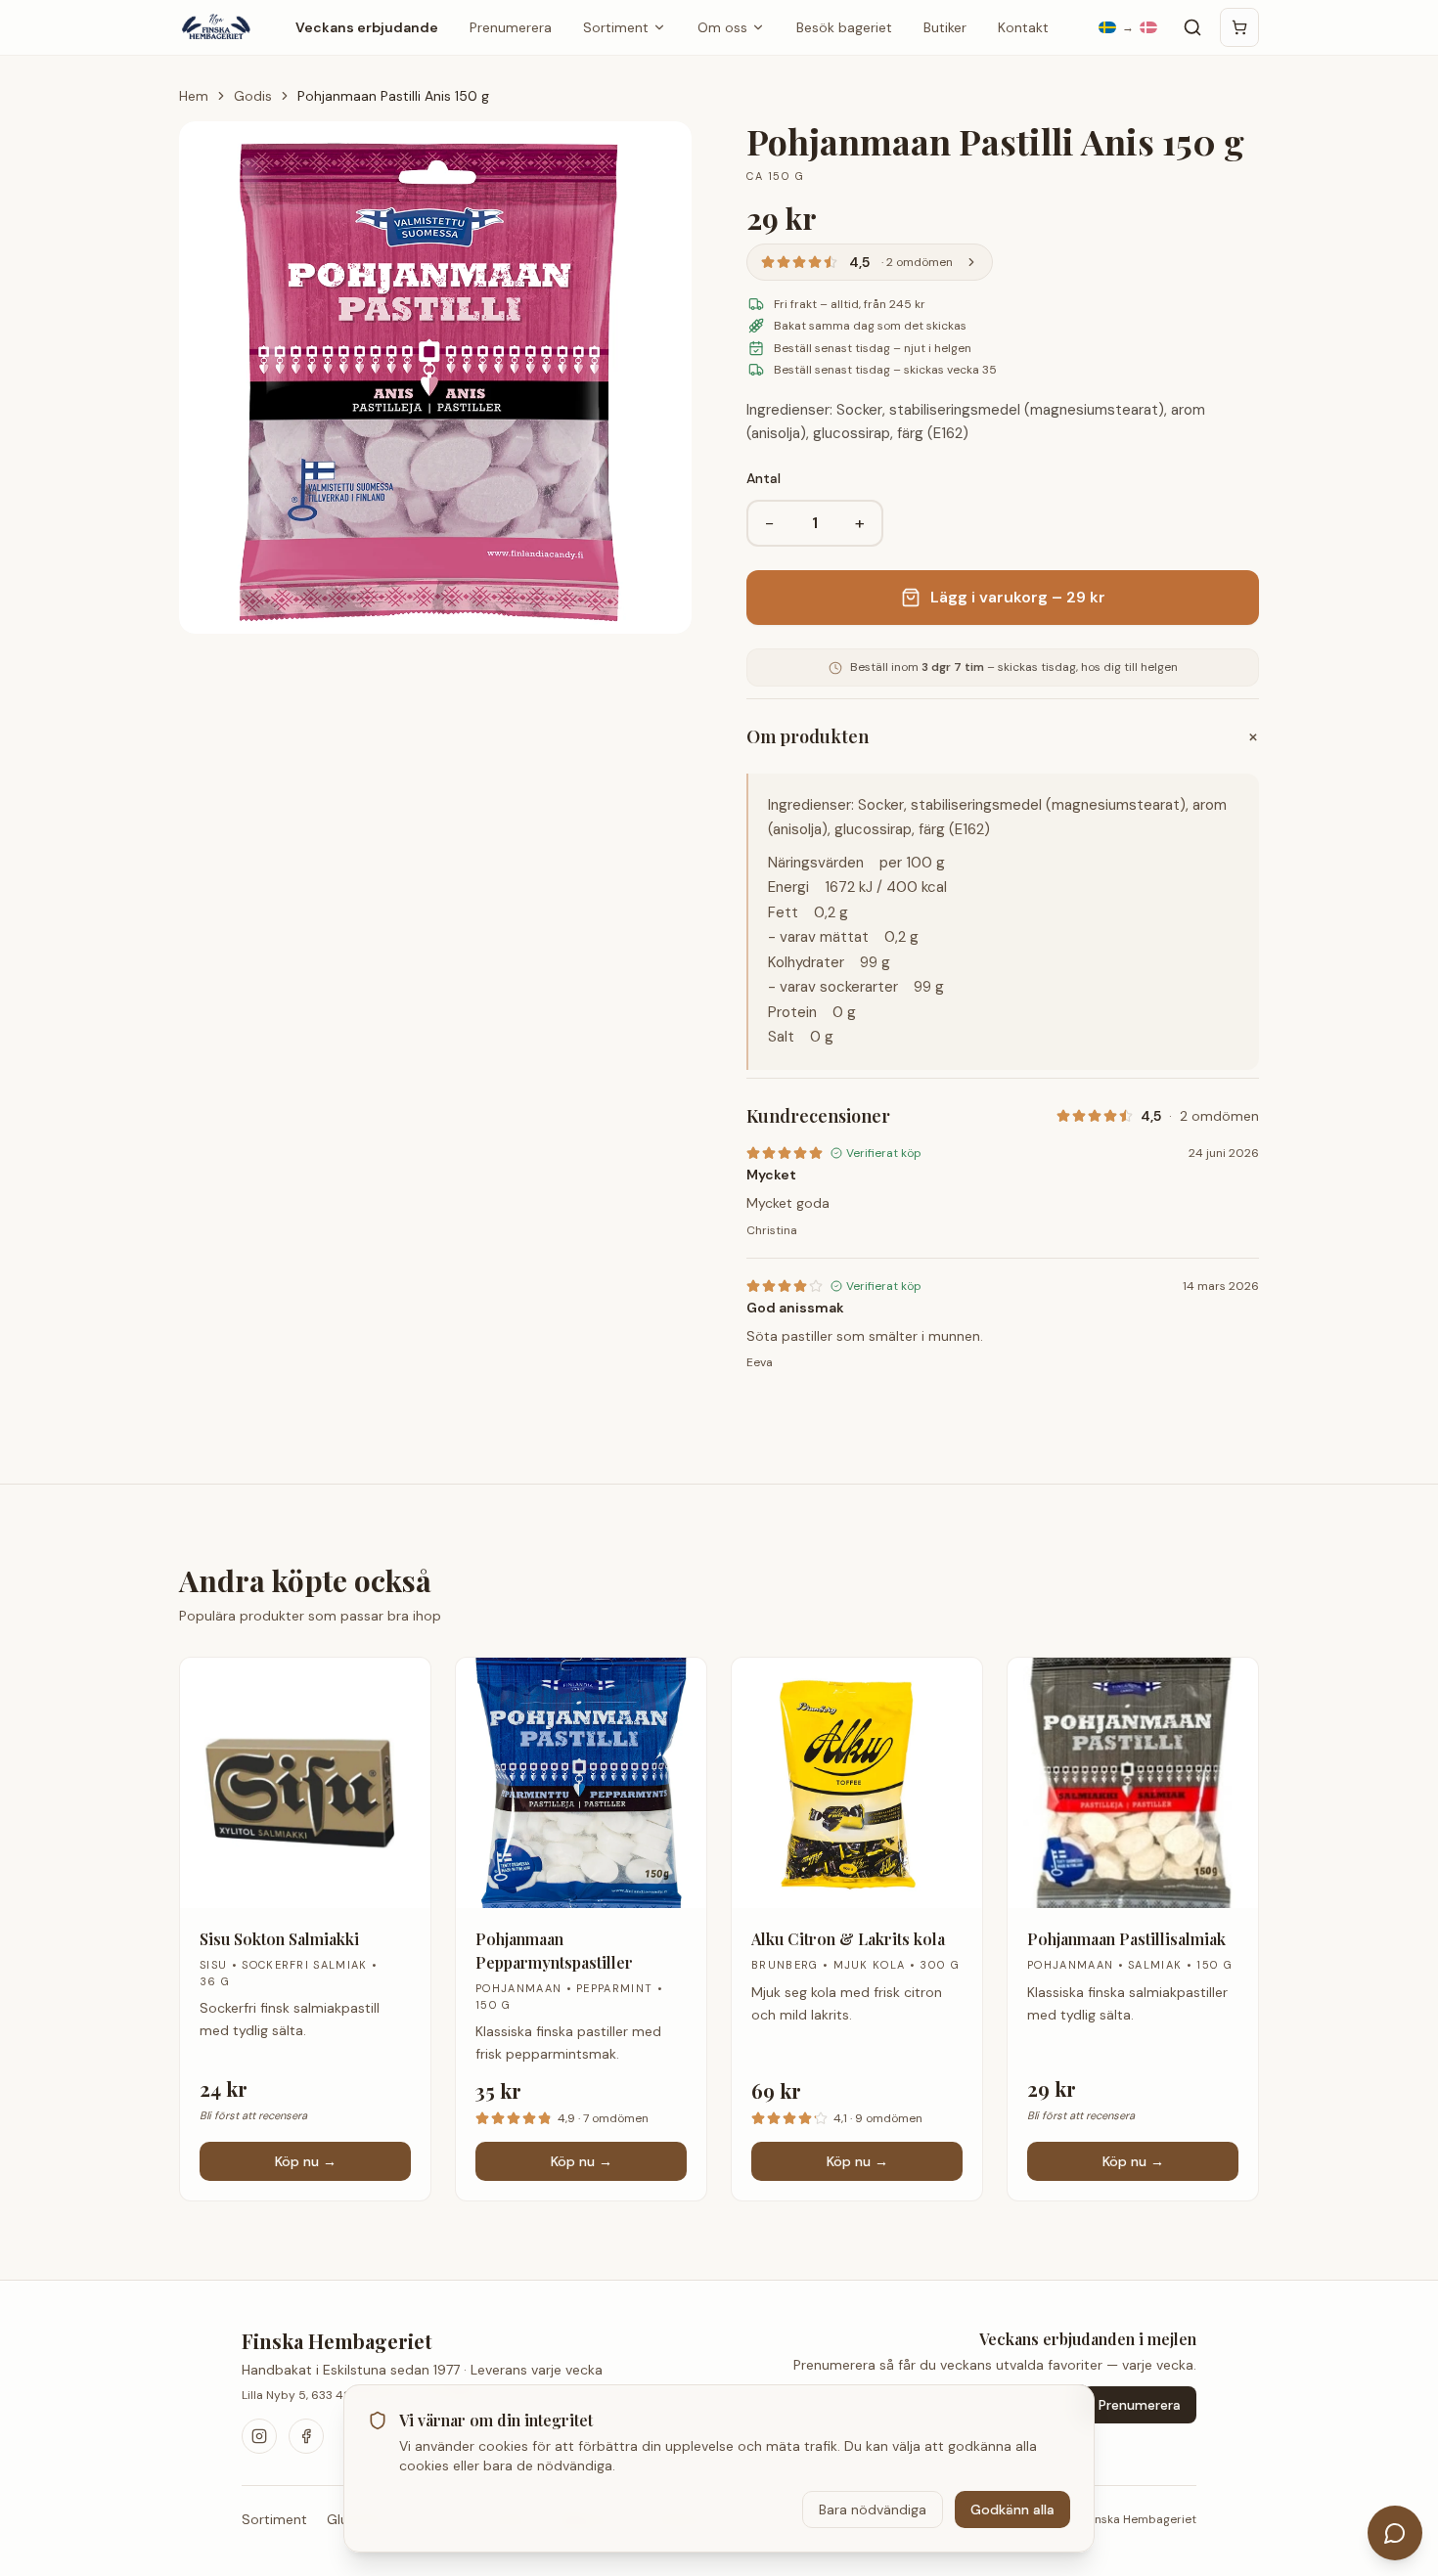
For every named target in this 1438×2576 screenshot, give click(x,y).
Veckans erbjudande (367, 27)
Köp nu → (306, 2161)
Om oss (722, 27)
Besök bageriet (844, 27)
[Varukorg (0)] (1239, 27)
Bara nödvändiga (873, 2509)
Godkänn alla (1012, 2509)
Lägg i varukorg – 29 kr (1018, 597)
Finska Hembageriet (337, 2341)
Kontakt (1023, 27)
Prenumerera (511, 27)
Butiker (945, 27)
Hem (194, 96)
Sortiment (616, 27)
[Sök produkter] (1192, 27)
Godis (253, 96)
